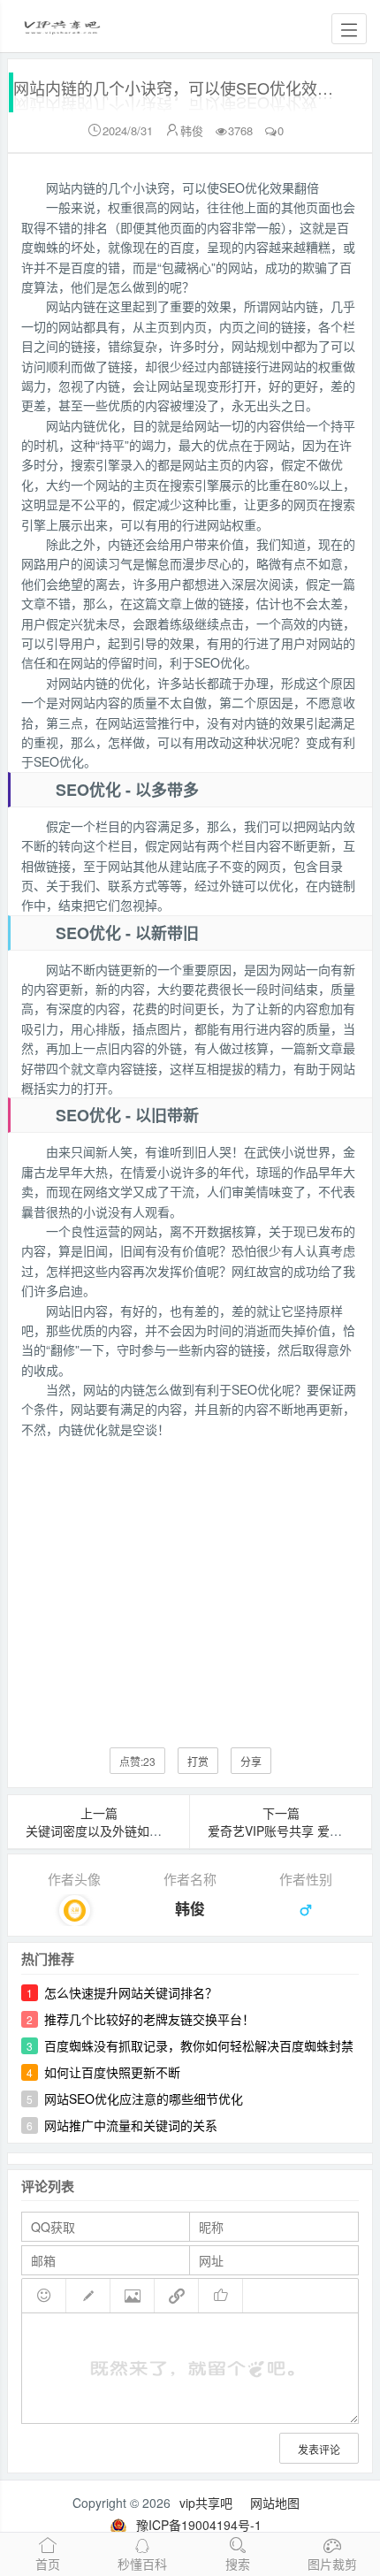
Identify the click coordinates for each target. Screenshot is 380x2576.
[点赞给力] (221, 2296)
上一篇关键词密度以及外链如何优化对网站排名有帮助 (156, 1822)
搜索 (238, 2564)
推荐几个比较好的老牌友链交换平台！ (149, 2019)
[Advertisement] (190, 1580)
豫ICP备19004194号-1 (199, 2525)
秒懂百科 (142, 2564)
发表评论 (319, 2449)
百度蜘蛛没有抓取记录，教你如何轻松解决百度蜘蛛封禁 (199, 2045)
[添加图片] (133, 2296)
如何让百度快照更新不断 (112, 2072)
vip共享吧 (206, 2503)
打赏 (198, 1761)
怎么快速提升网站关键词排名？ (131, 1992)
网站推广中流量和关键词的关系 (131, 2125)
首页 (48, 2564)
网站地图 (275, 2503)
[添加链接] (177, 2296)
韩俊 (192, 130)
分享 (251, 1761)
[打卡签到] (88, 2296)
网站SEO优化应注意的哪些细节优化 (144, 2098)
